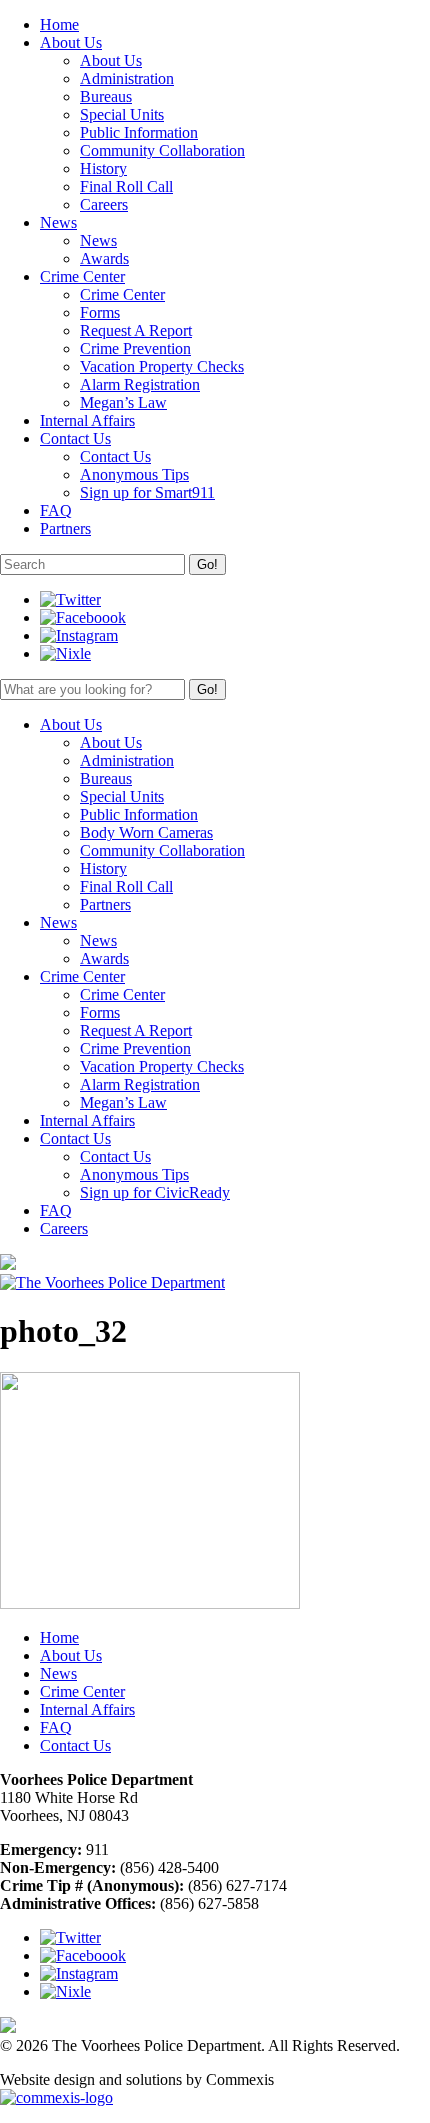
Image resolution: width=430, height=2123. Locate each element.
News (98, 240)
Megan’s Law (123, 402)
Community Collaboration (162, 150)
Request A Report (136, 330)
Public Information (139, 132)
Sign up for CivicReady (155, 1192)
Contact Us (115, 456)
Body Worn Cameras (146, 832)
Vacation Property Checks (162, 366)
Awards (104, 258)
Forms (100, 312)
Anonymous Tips (134, 474)
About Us (111, 60)
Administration (127, 78)
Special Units (122, 114)
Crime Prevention (135, 348)
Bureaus (106, 96)
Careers (104, 204)
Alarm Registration (140, 384)
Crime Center (122, 294)
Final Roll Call (126, 186)
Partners (105, 904)
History (103, 168)
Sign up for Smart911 (147, 492)
